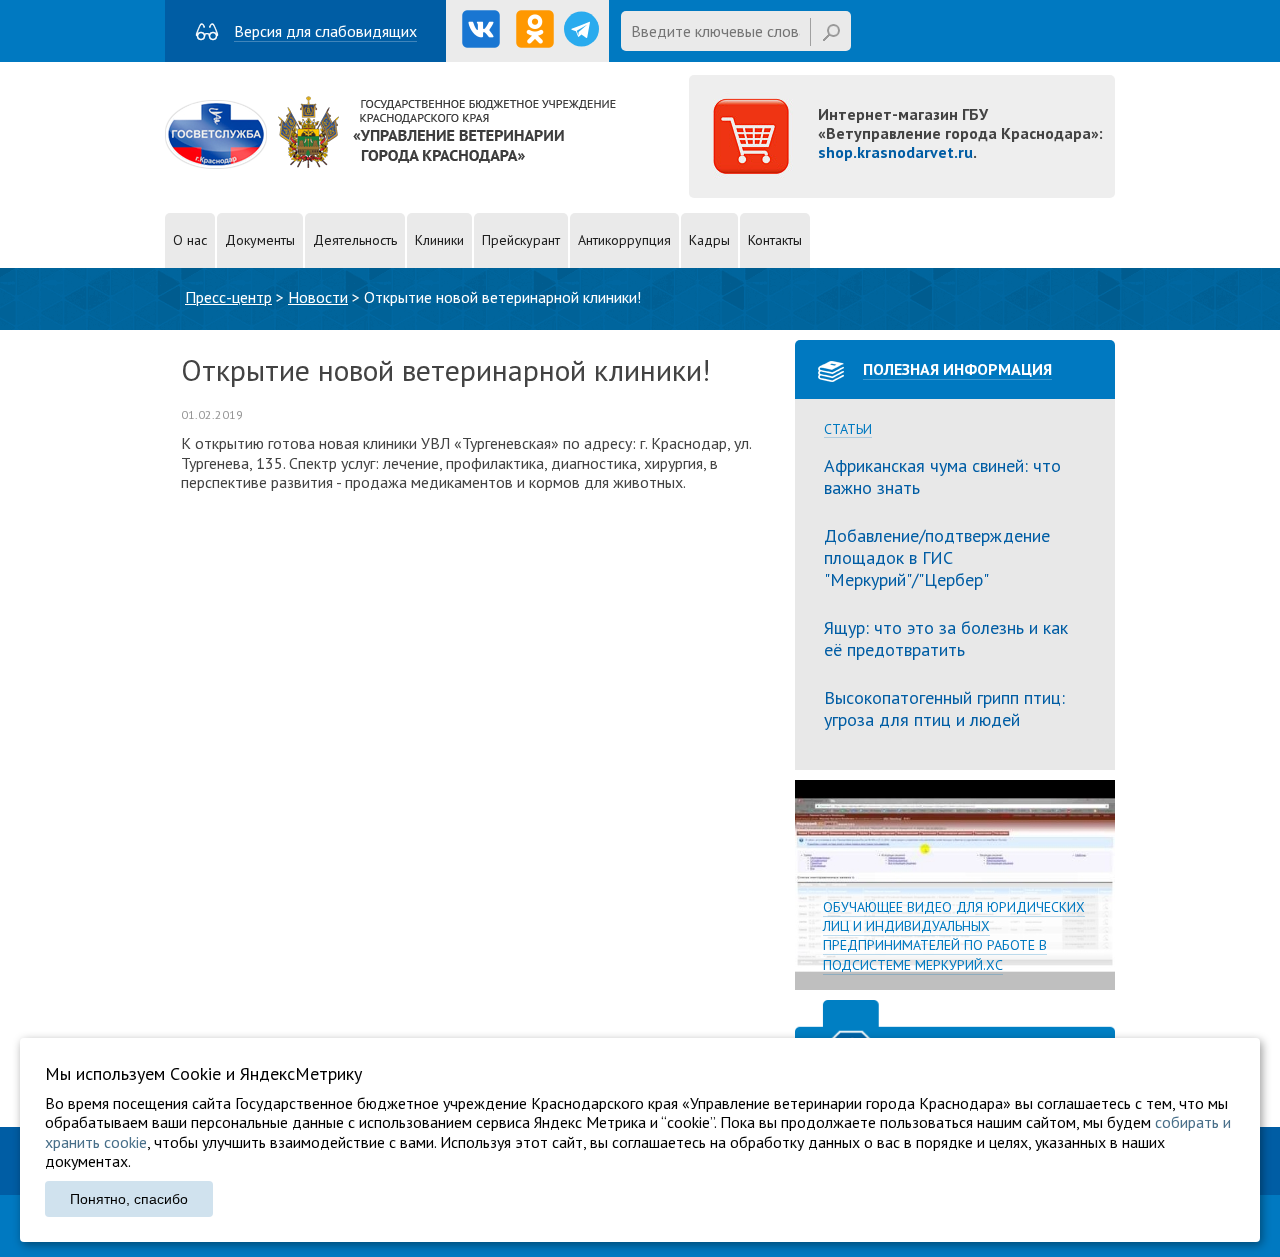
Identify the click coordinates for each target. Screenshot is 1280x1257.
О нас (190, 240)
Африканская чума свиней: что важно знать (942, 476)
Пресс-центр (228, 297)
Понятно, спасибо (129, 1199)
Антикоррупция (624, 240)
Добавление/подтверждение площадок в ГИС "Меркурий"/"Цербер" (937, 557)
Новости (318, 297)
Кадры (709, 240)
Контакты (775, 240)
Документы (260, 240)
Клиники (439, 240)
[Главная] (390, 163)
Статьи (848, 429)
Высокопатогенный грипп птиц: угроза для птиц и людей (944, 708)
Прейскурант (521, 240)
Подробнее (955, 885)
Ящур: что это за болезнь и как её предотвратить (946, 638)
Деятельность (355, 240)
